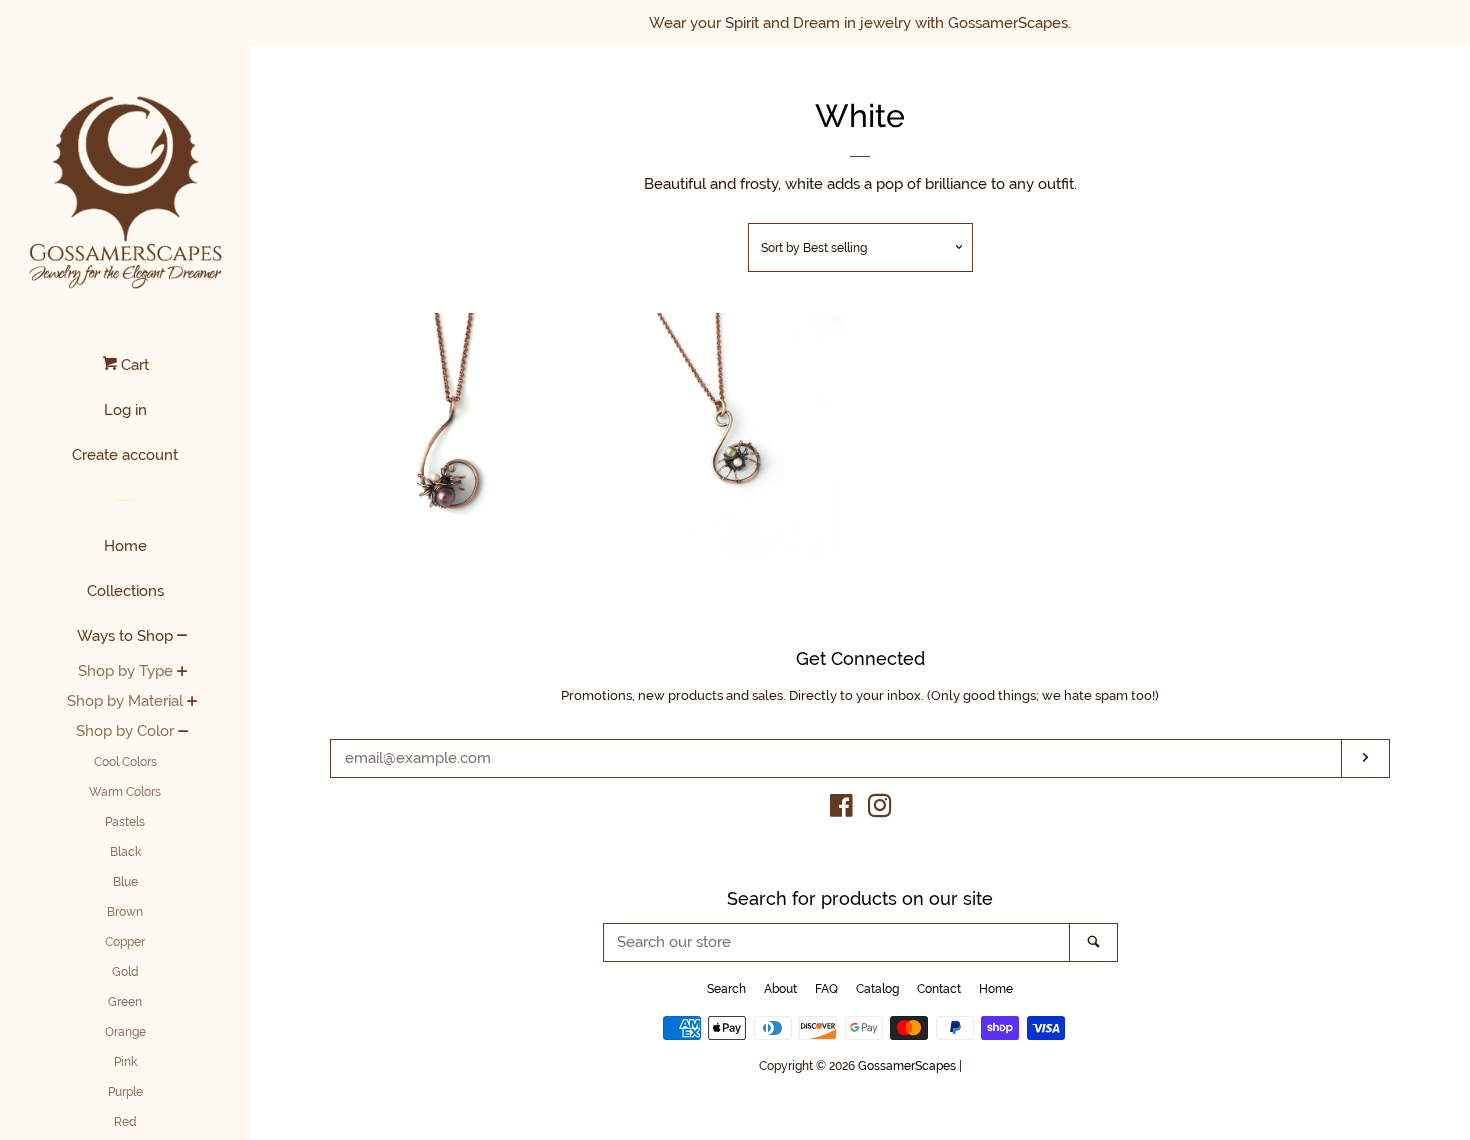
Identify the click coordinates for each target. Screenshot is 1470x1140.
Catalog (877, 989)
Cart (133, 365)
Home (125, 546)
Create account (125, 455)
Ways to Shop (125, 636)
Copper (125, 942)
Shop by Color (125, 731)
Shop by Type (125, 671)
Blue (125, 882)
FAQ (826, 989)
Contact (939, 989)
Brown (125, 912)
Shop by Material (125, 701)
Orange (125, 1032)
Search (726, 989)
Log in (125, 410)
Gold (125, 972)
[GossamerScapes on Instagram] (880, 810)
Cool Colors (125, 762)
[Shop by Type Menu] (182, 673)
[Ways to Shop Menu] (182, 637)
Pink (125, 1062)
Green (125, 1002)
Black (125, 852)
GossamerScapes (907, 1066)
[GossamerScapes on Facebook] (841, 810)
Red (125, 1122)
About (780, 989)
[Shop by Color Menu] (183, 733)
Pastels (125, 822)
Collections (125, 591)
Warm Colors (125, 792)
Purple (125, 1092)
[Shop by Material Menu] (192, 703)
